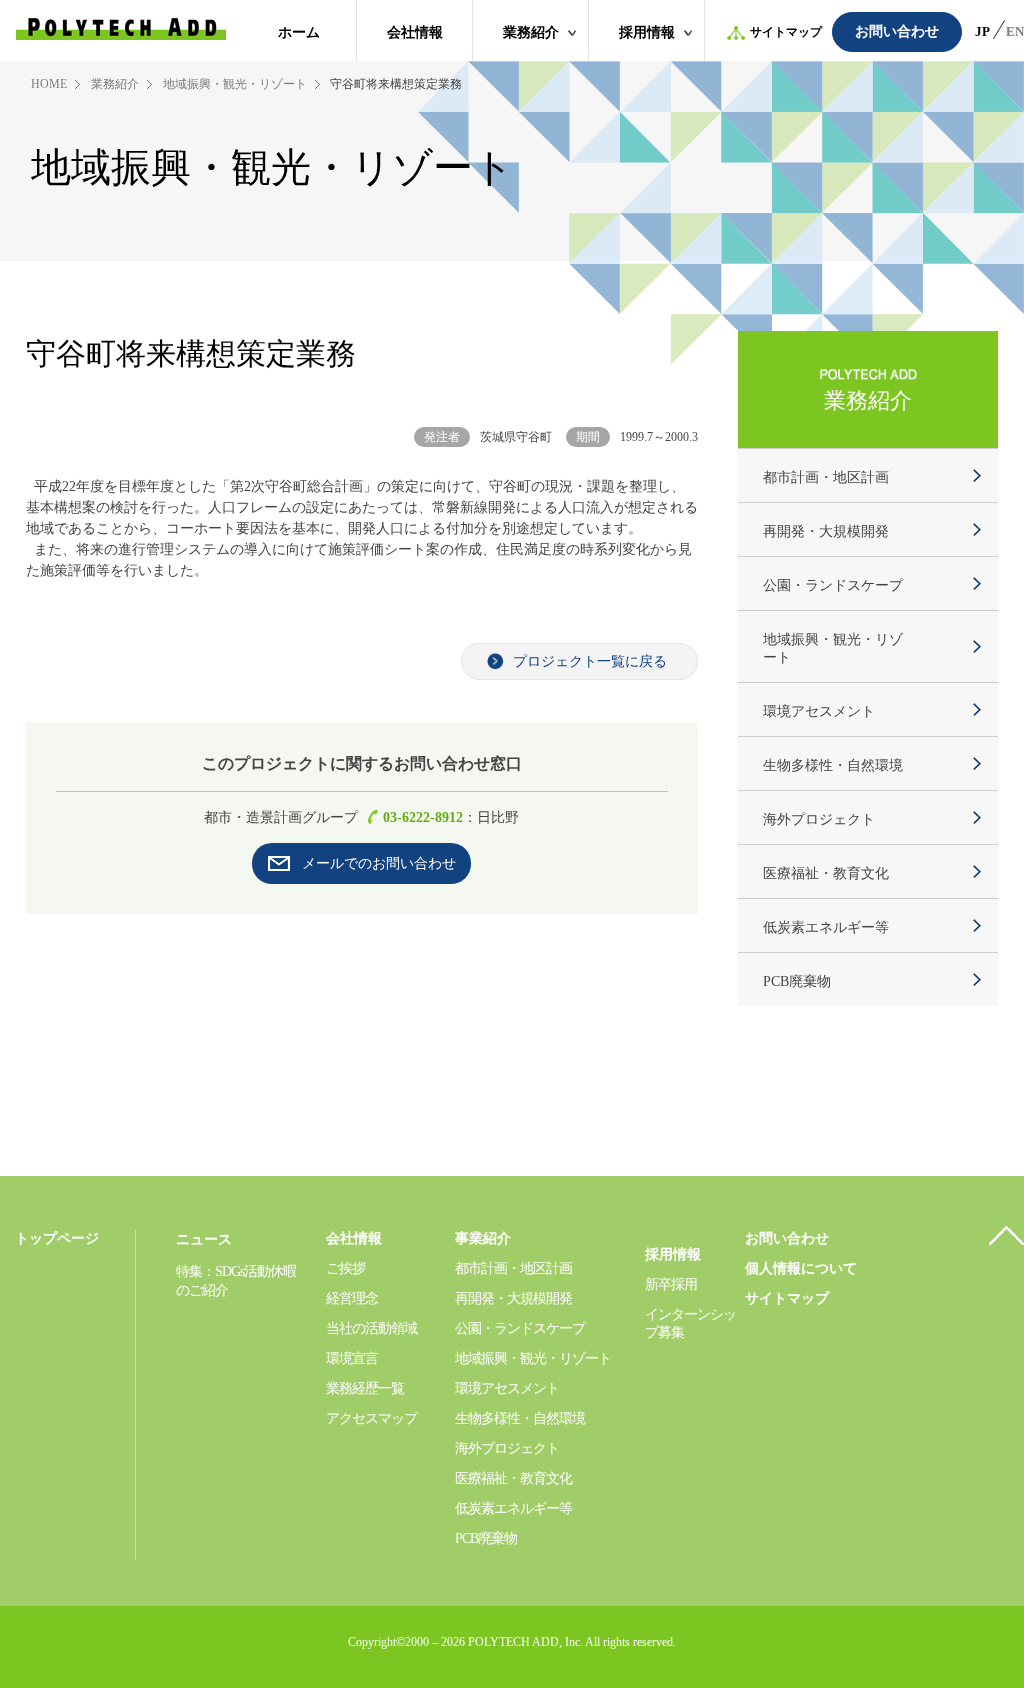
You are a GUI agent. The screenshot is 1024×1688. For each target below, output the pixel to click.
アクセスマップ (371, 1418)
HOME (49, 84)
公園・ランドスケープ (833, 585)
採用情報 (647, 32)
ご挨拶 (345, 1268)
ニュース (204, 1239)
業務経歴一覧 (365, 1388)
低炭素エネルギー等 (826, 927)
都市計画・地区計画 (826, 477)
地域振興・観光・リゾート (235, 84)
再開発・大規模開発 (826, 531)
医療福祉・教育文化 (826, 873)
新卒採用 (671, 1284)
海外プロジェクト (819, 819)
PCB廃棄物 (797, 981)
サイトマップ (786, 32)
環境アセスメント (819, 711)
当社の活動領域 (371, 1328)
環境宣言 (352, 1358)
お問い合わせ (897, 31)
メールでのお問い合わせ (379, 863)
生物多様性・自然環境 (833, 765)
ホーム (299, 32)
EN (1015, 31)
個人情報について (801, 1268)
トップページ (57, 1238)
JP (982, 31)
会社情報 (415, 32)
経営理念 (352, 1298)
